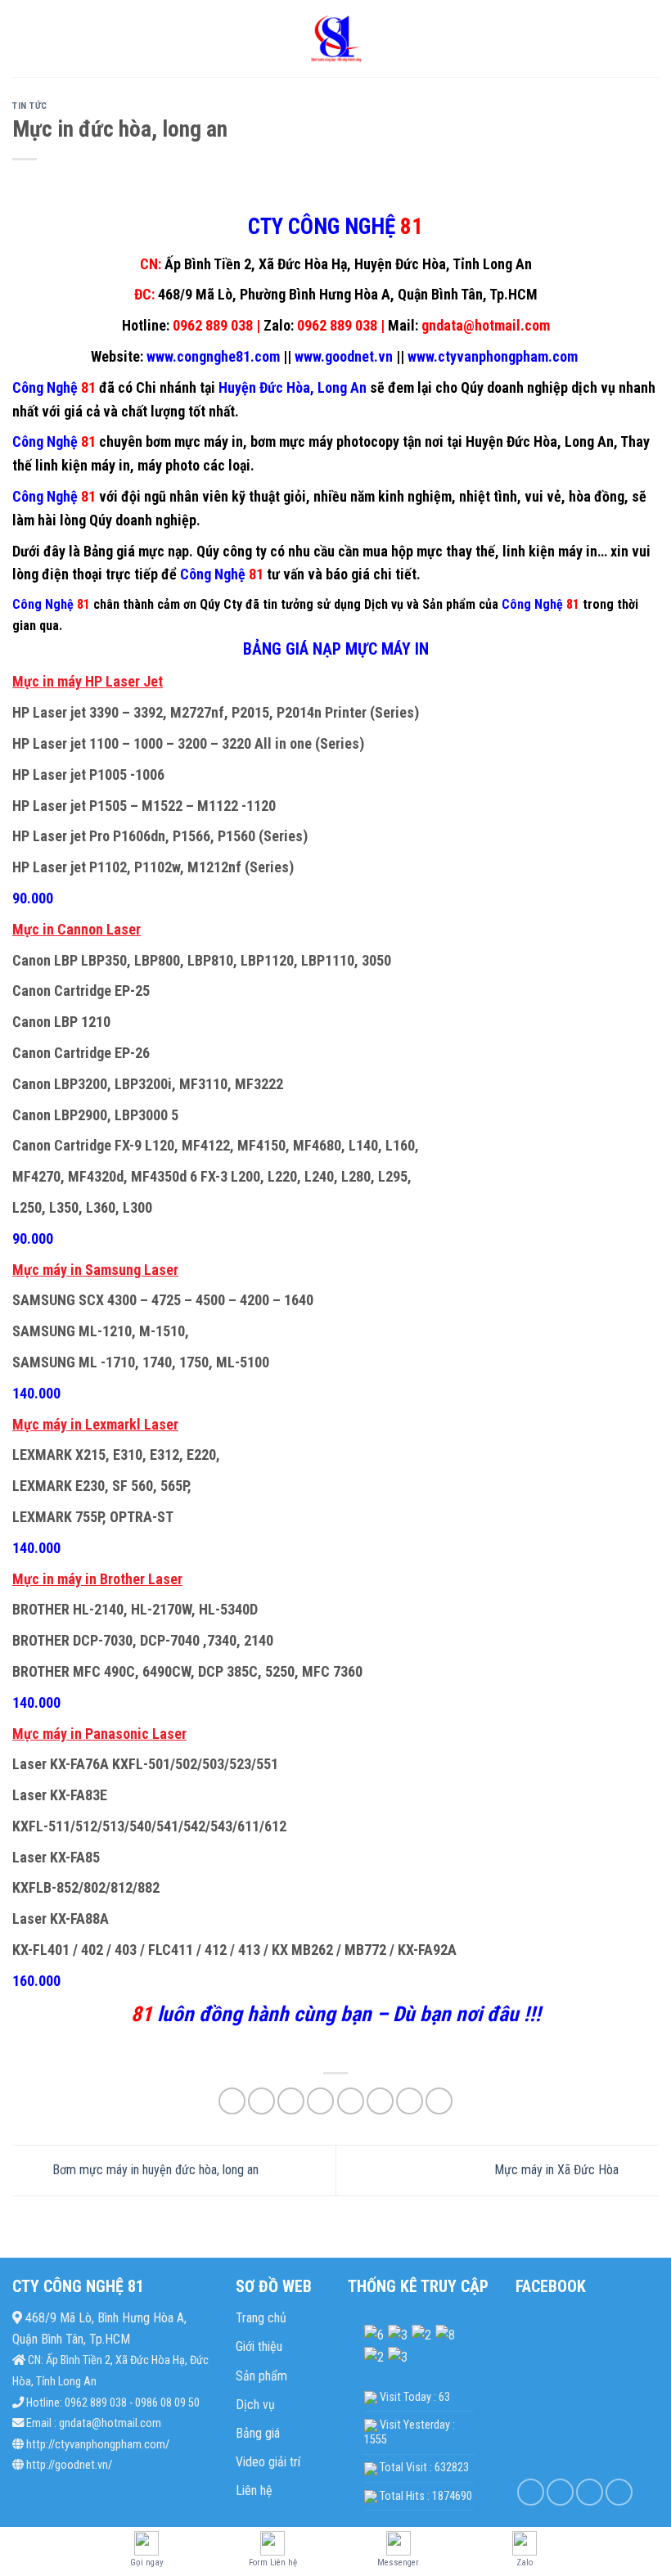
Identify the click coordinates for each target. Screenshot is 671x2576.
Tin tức (30, 106)
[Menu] (22, 38)
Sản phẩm (261, 2376)
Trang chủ (261, 2318)
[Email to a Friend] (320, 2101)
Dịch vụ (255, 2405)
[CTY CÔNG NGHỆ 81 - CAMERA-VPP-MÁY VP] (335, 39)
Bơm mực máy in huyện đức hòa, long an (154, 2170)
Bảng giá (258, 2433)
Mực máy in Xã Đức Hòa (558, 2170)
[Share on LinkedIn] (380, 2101)
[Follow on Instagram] (560, 2492)
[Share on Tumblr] (410, 2101)
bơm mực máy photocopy (325, 441)
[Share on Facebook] (261, 2101)
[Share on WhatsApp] (232, 2101)
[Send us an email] (619, 2492)
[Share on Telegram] (439, 2101)
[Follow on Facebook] (531, 2492)
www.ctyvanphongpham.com (494, 356)
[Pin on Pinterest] (351, 2101)
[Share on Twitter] (291, 2101)
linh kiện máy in (83, 465)
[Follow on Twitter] (590, 2492)
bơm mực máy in (194, 441)
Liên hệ (254, 2490)
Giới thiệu (259, 2346)
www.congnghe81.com (212, 356)
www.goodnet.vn (344, 356)
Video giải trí (268, 2462)
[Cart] (651, 38)
